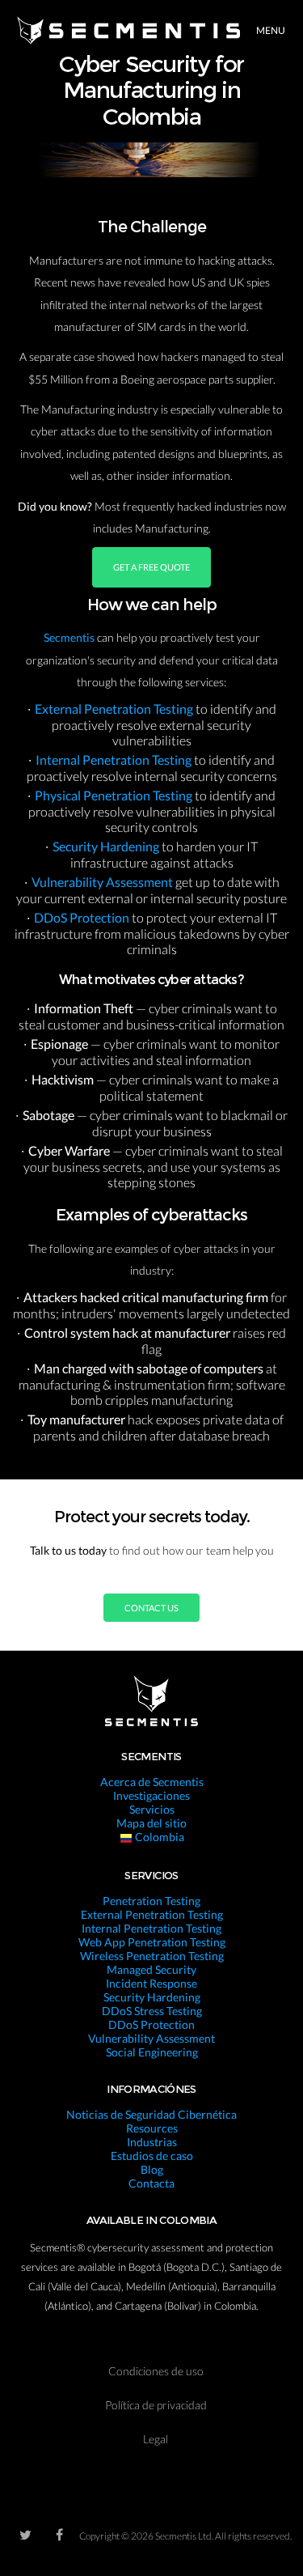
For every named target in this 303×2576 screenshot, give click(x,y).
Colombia (158, 1837)
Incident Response (151, 1983)
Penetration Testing (151, 1901)
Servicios (152, 1809)
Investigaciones (151, 1795)
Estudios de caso (152, 2156)
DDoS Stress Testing (152, 2011)
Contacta (151, 2183)
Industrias (152, 2142)
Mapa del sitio (151, 1823)
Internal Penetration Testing (115, 760)
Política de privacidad (156, 2405)
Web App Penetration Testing (152, 1942)
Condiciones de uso (156, 2371)
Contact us (151, 1608)
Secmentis (70, 637)
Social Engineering (152, 2052)
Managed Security (151, 1969)
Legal (156, 2439)
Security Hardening (107, 846)
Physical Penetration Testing (115, 795)
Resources (152, 2128)
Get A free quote (151, 567)
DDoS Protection (83, 917)
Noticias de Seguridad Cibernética (151, 2114)
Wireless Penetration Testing (152, 1956)
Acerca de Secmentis (152, 1782)
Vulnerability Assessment (103, 882)
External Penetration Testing (115, 709)
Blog (152, 2169)
